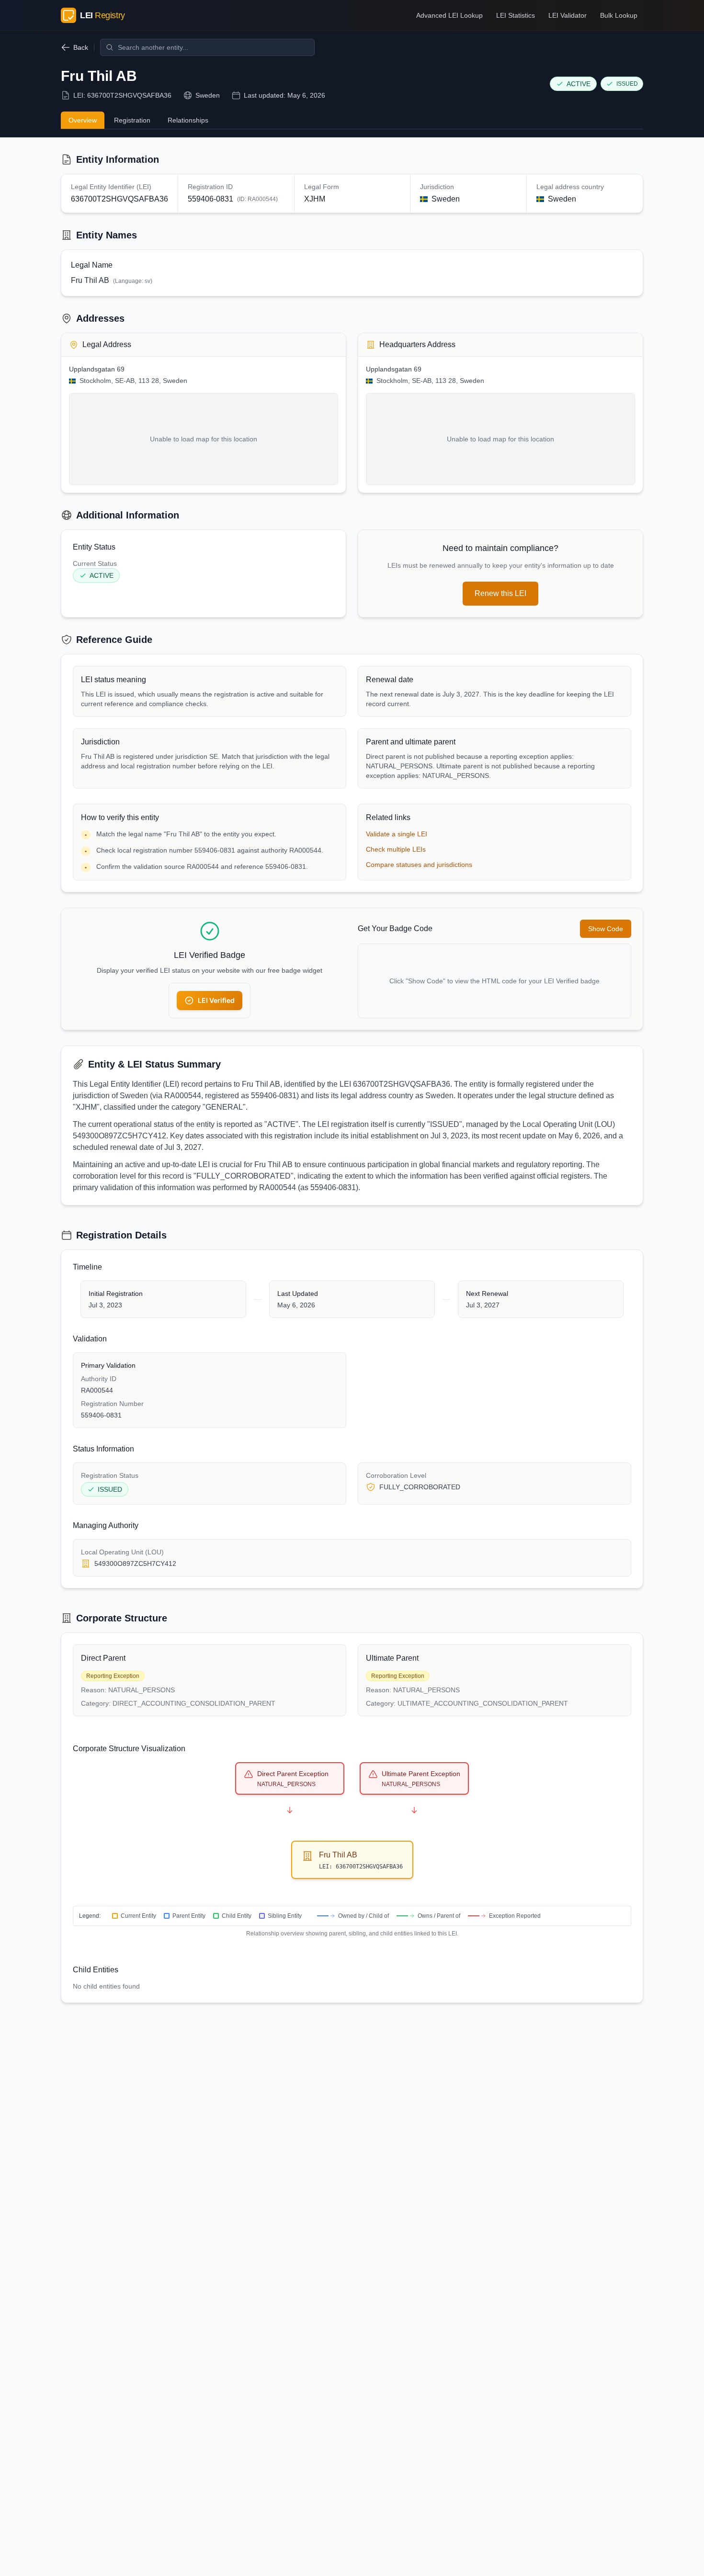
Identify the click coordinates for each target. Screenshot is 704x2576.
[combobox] (207, 47)
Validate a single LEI (397, 834)
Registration (132, 120)
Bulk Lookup (619, 15)
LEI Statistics (516, 15)
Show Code (606, 929)
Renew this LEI (500, 593)
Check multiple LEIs (396, 849)
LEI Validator (568, 15)
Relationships (188, 120)
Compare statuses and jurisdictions (419, 865)
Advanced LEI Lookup (449, 15)
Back (81, 47)
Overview (83, 120)
